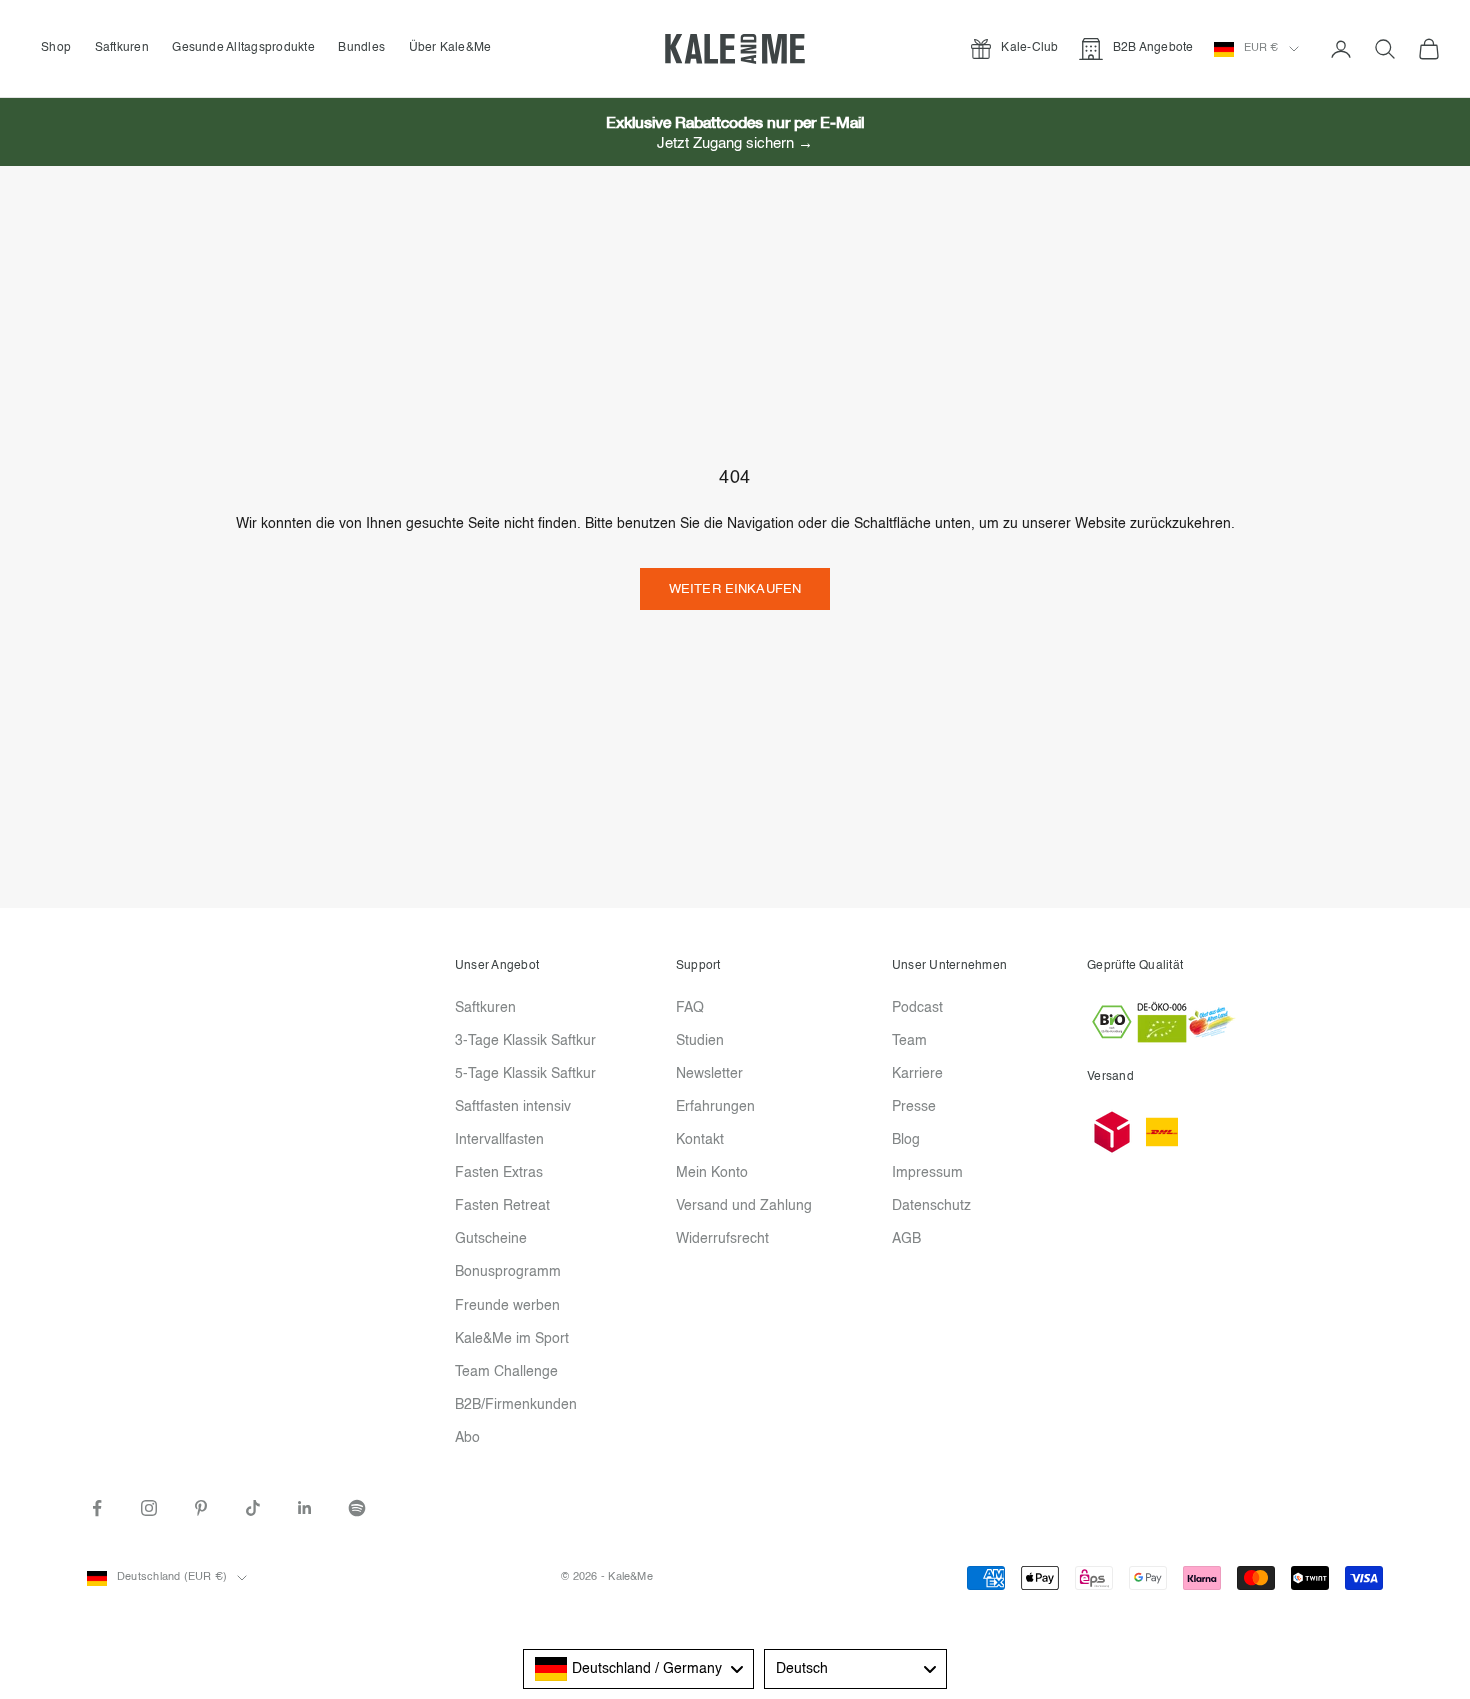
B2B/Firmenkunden (516, 1405)
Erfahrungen (715, 1107)
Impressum (927, 1173)
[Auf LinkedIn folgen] (305, 1508)
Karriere (917, 1074)
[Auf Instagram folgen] (149, 1508)
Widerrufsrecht (722, 1239)
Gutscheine (491, 1239)
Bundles (361, 48)
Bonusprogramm (508, 1272)
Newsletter (709, 1074)
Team (909, 1041)
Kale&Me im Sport (512, 1339)
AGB (906, 1239)
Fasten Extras (499, 1173)
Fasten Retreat (502, 1206)
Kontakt (700, 1140)
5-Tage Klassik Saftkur (525, 1074)
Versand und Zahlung (744, 1206)
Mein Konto (712, 1173)
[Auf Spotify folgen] (357, 1508)
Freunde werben (507, 1306)
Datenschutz (931, 1206)
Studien (700, 1041)
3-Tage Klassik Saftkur (525, 1041)
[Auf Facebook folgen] (97, 1508)
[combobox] (638, 1669)
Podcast (917, 1008)
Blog (906, 1140)
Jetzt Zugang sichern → (735, 143)
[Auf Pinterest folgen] (201, 1508)
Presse (914, 1107)
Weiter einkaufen (735, 589)
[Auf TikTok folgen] (253, 1508)
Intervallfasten (499, 1140)
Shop (56, 48)
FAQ (690, 1008)
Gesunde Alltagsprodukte (243, 48)
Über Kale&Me (450, 48)
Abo (467, 1438)
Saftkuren (122, 48)
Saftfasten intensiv (513, 1107)
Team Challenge (506, 1372)
